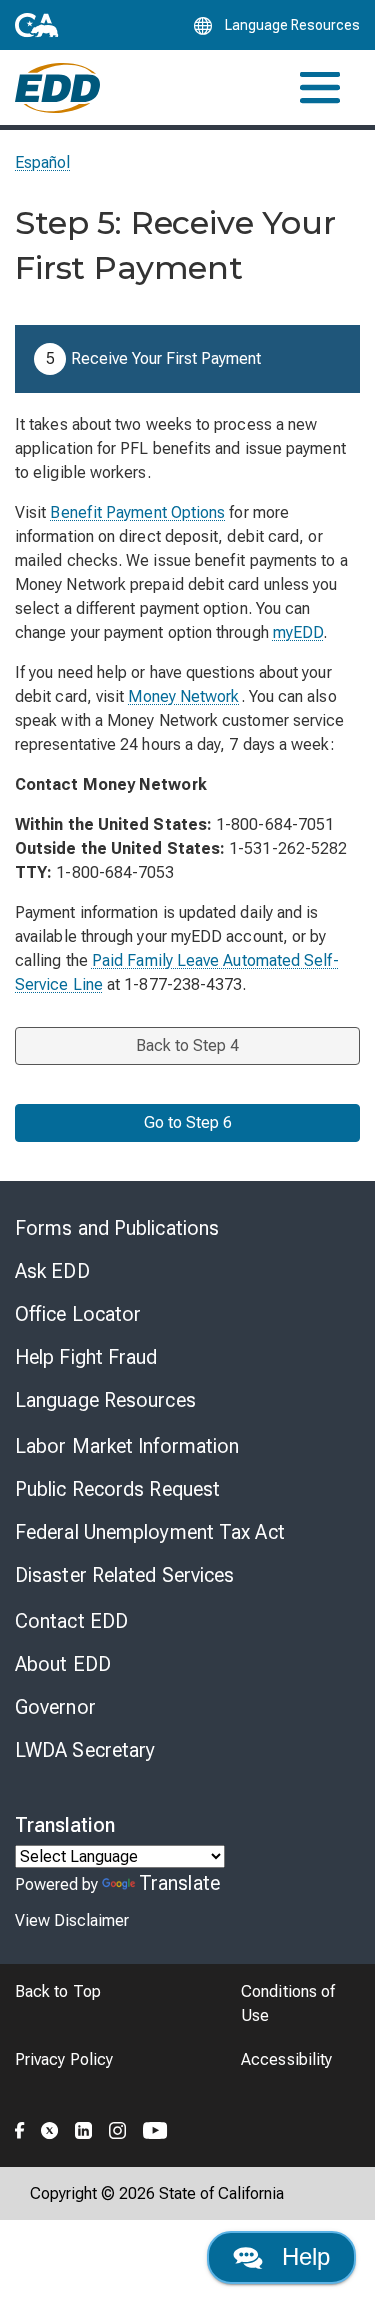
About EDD (63, 1664)
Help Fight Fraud (86, 1357)
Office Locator (78, 1314)
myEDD (298, 632)
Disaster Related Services (125, 1575)
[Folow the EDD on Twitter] (50, 2127)
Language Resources (105, 1400)
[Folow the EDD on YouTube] (155, 2127)
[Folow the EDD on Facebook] (20, 2127)
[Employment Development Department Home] (57, 88)
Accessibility (286, 2059)
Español (43, 162)
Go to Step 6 (188, 1122)
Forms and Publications (117, 1228)
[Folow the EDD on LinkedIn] (84, 2127)
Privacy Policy (64, 2059)
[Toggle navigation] (320, 87)
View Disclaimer (72, 1920)
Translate (179, 1883)
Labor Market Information (127, 1446)
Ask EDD (52, 1271)
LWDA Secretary (85, 1750)
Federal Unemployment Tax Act (150, 1532)
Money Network (184, 696)
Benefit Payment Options (137, 512)
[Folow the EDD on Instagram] (118, 2127)
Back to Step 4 (187, 1045)
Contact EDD (71, 1621)
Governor (55, 1707)
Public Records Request (117, 1489)
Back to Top (58, 1991)
